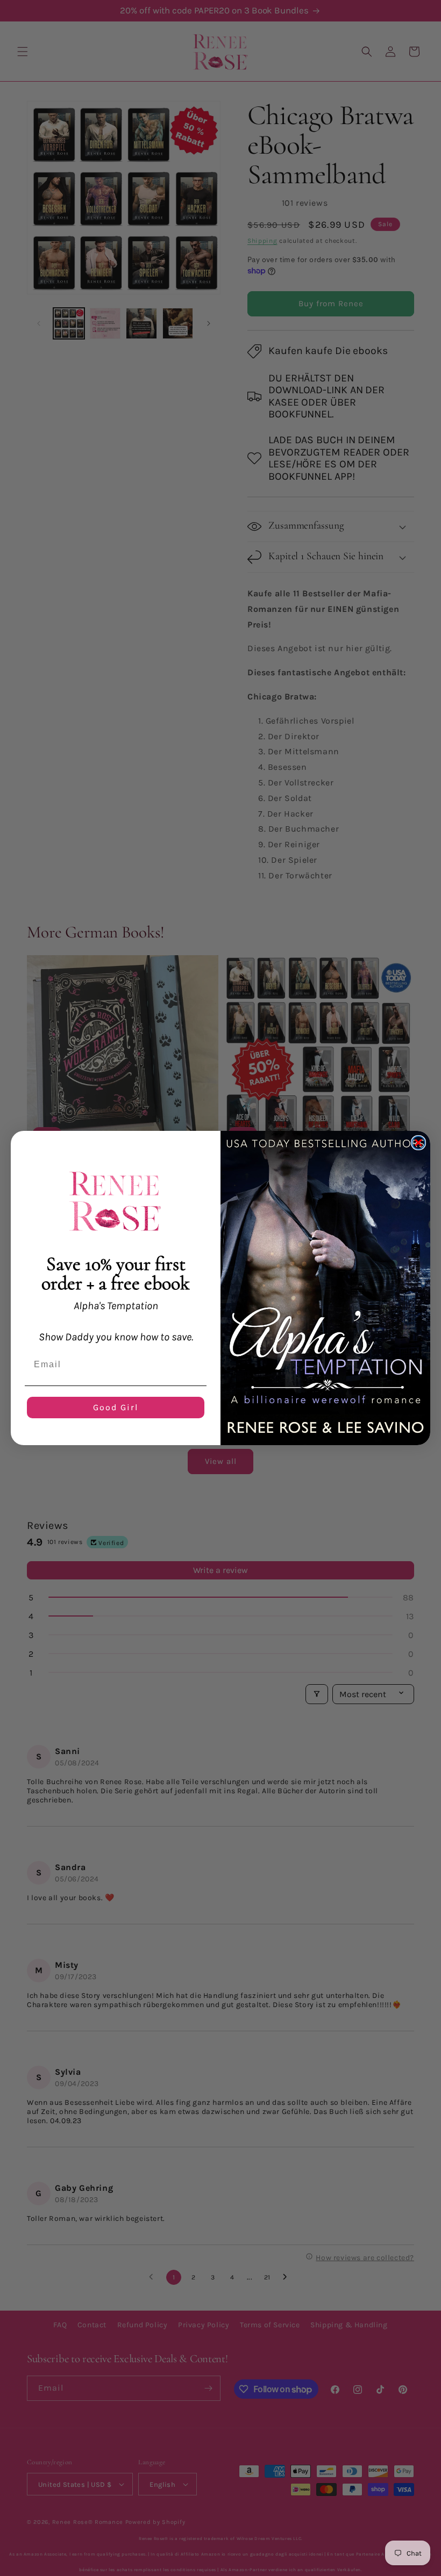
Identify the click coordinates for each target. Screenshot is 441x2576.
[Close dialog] (418, 1143)
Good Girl (116, 1407)
